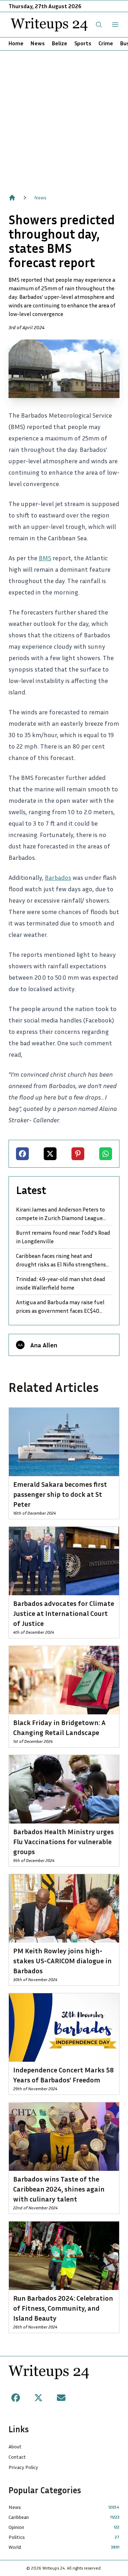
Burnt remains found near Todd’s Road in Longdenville (63, 1237)
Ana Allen (44, 1345)
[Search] (99, 25)
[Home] (12, 198)
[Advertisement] (64, 118)
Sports (83, 43)
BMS (45, 558)
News (38, 43)
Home (16, 43)
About (15, 2446)
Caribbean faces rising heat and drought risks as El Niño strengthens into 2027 (61, 1260)
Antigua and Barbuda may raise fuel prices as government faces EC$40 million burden (60, 1307)
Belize (60, 43)
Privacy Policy (23, 2467)
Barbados (58, 877)
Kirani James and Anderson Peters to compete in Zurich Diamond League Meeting (60, 1214)
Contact (17, 2457)
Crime (106, 43)
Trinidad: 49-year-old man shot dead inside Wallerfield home (61, 1283)
